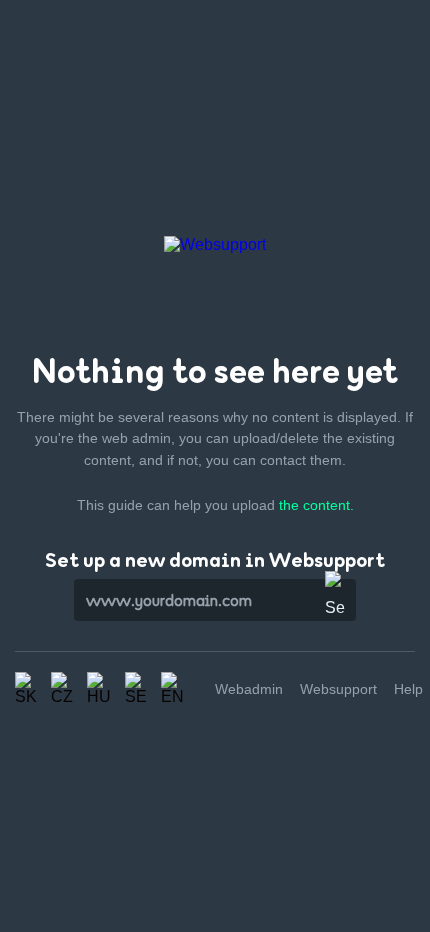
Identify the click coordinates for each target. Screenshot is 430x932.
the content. (316, 505)
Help (408, 689)
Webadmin (249, 689)
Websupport (338, 689)
